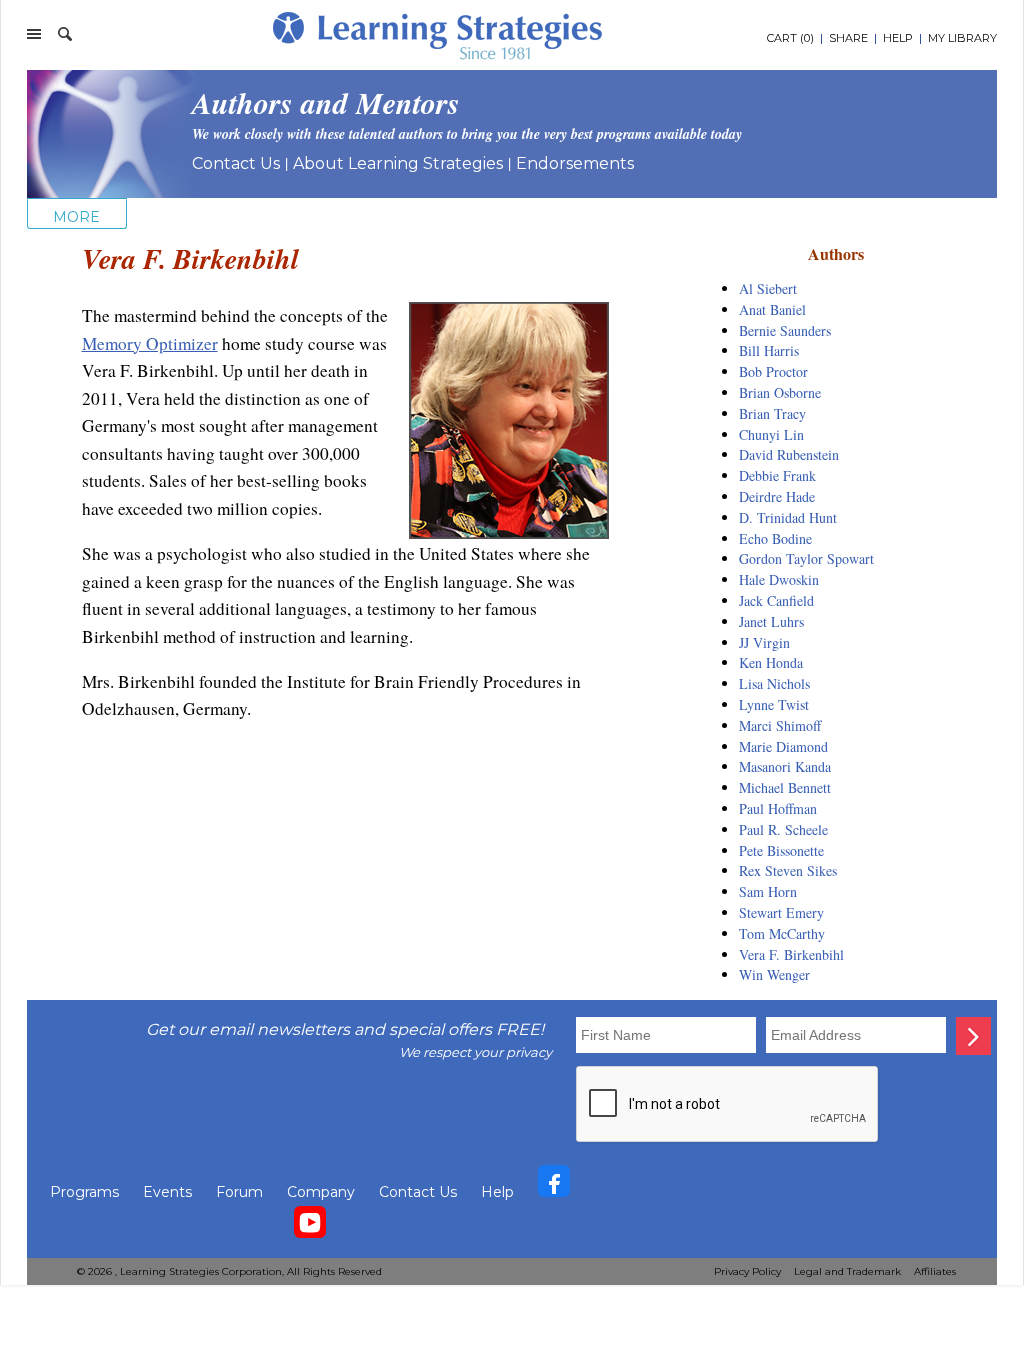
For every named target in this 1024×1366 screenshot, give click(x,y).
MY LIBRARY (962, 38)
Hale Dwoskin (779, 579)
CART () (790, 38)
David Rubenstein (789, 454)
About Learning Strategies (398, 163)
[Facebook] (554, 1186)
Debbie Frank (777, 475)
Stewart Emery (781, 912)
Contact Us (236, 163)
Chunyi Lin (771, 434)
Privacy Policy (747, 1271)
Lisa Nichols (774, 683)
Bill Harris (769, 350)
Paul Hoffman (778, 808)
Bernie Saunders (785, 330)
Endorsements (575, 163)
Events (167, 1192)
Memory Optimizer (150, 343)
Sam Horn (768, 891)
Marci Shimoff (780, 725)
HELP (898, 38)
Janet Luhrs (771, 621)
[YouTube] (310, 1227)
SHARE (848, 38)
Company (321, 1192)
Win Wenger (774, 974)
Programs (84, 1192)
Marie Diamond (783, 746)
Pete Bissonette (781, 850)
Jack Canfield (776, 600)
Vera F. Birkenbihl (791, 954)
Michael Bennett (785, 787)
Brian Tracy (772, 413)
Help (497, 1192)
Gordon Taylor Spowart (806, 558)
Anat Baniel (772, 309)
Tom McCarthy (782, 933)
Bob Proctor (773, 371)
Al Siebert (768, 288)
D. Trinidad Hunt (788, 517)
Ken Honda (771, 662)
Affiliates (935, 1271)
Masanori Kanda (785, 766)
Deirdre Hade (777, 496)
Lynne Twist (774, 704)
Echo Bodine (775, 538)
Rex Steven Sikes (788, 870)
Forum (239, 1192)
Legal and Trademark (847, 1271)
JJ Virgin (764, 642)
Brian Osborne (780, 392)
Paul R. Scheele (783, 829)
